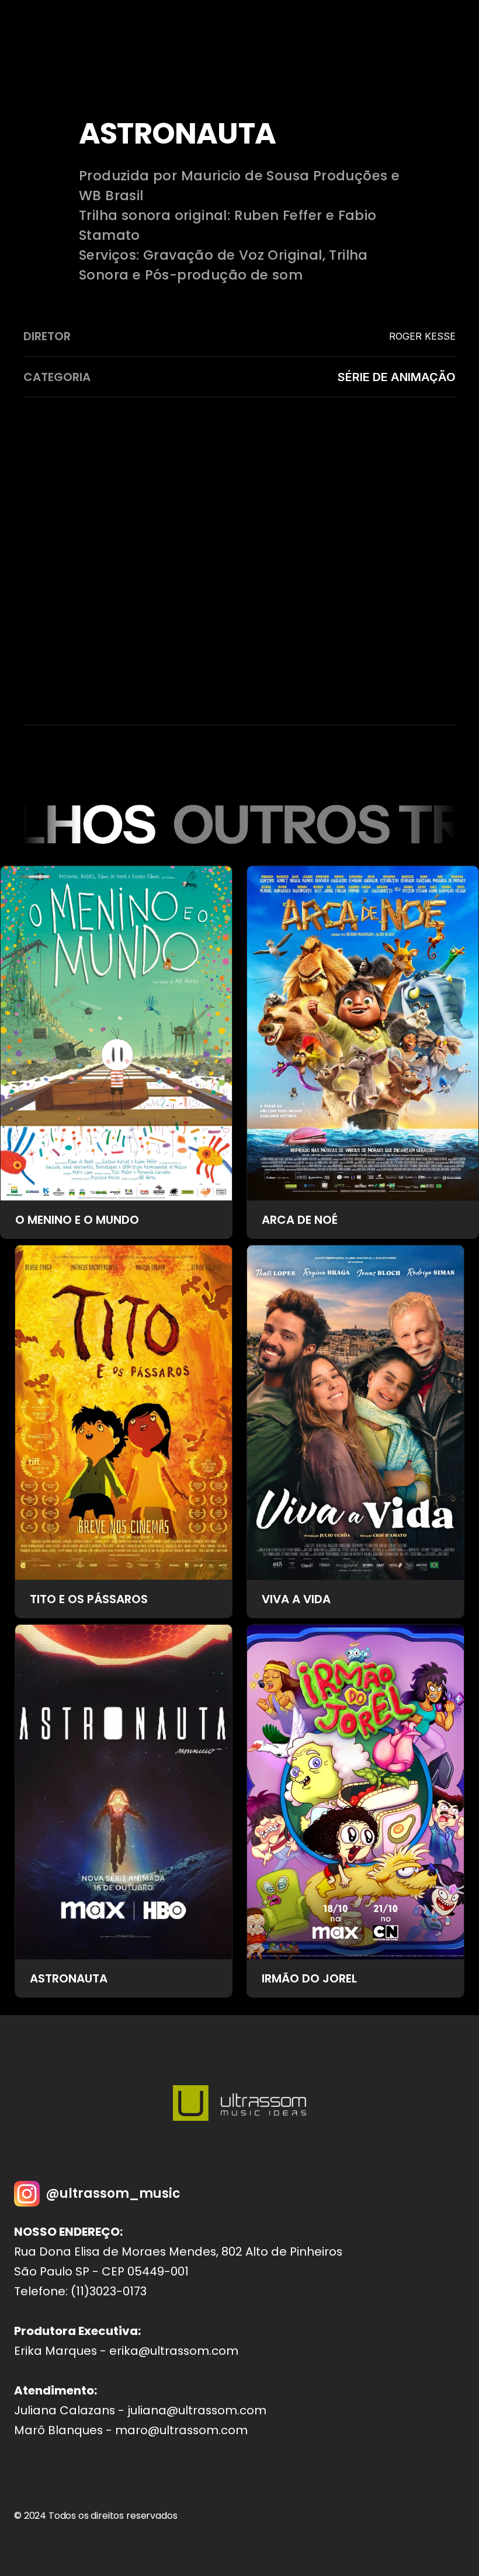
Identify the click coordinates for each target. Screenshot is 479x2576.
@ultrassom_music (113, 2193)
